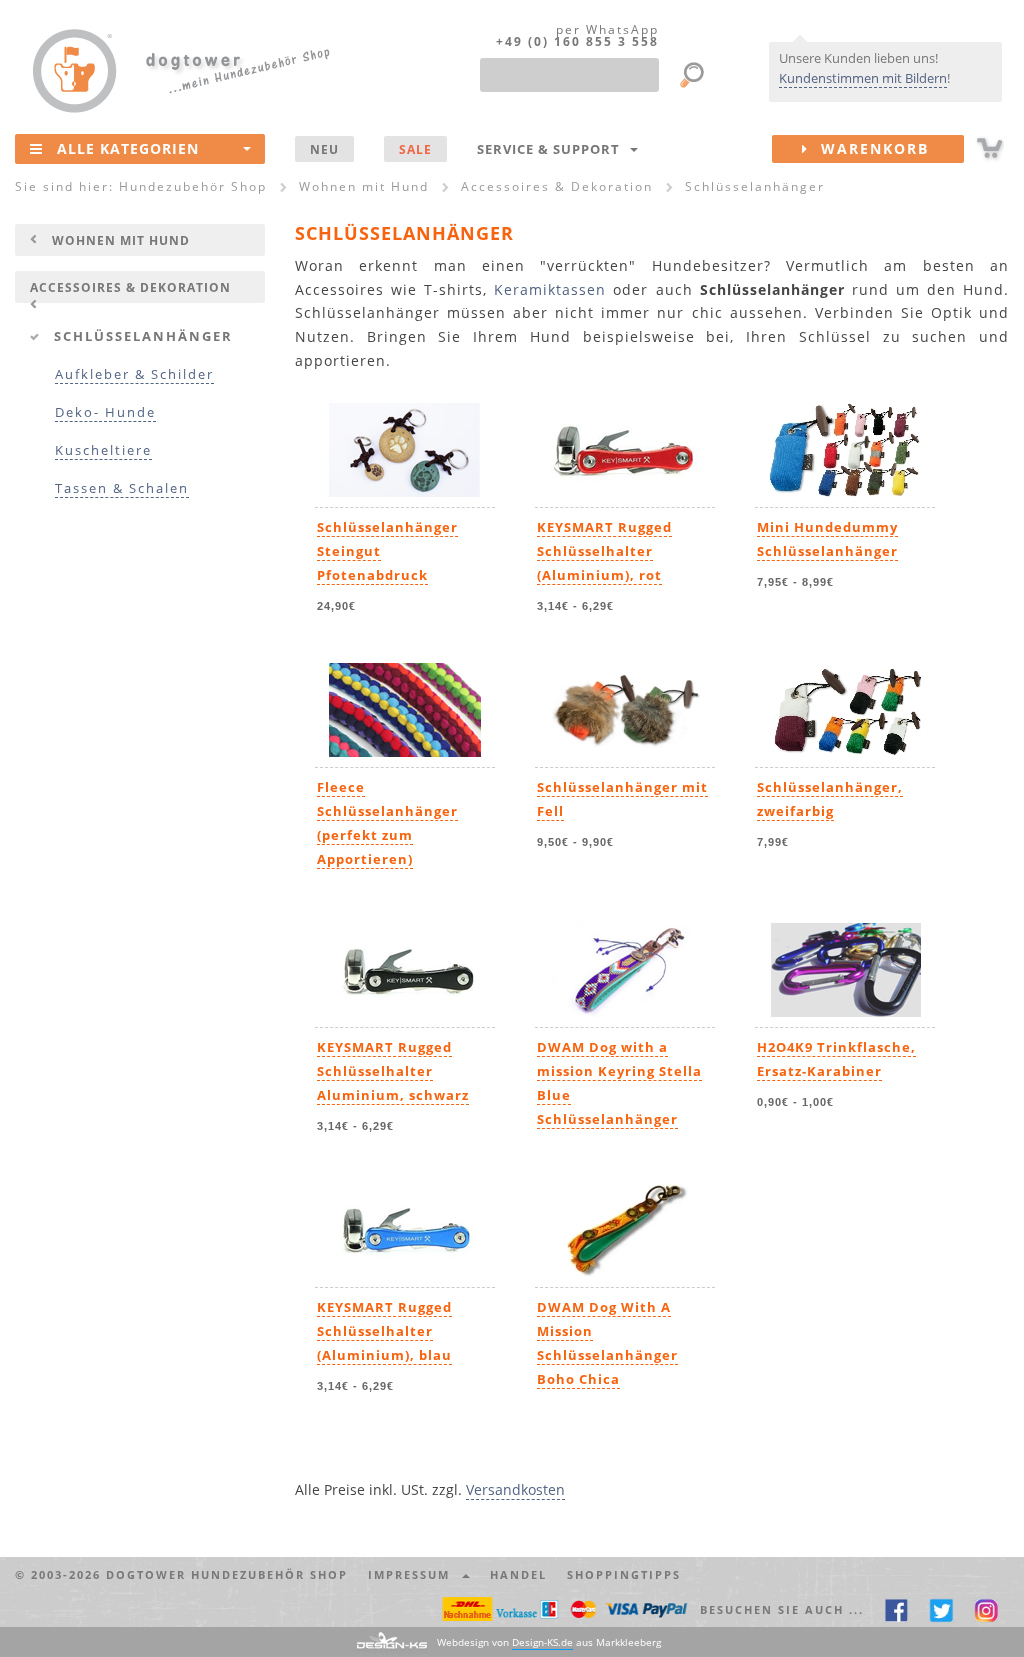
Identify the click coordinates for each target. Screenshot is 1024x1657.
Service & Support (552, 149)
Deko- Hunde (105, 412)
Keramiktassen (550, 289)
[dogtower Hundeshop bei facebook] (896, 1609)
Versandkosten (515, 1489)
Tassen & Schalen (122, 488)
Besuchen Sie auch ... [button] (782, 1609)
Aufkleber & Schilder (134, 374)
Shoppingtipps (624, 1574)
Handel (518, 1574)
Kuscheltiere (103, 450)
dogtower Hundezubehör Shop (227, 1574)
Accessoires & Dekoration (130, 287)
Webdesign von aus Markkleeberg (549, 1642)
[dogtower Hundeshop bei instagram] (986, 1609)
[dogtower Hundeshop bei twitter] (941, 1609)
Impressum (414, 1574)
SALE (415, 149)
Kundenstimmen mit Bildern (863, 78)
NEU (324, 149)
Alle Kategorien (128, 148)
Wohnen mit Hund (121, 240)
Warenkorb (869, 148)
